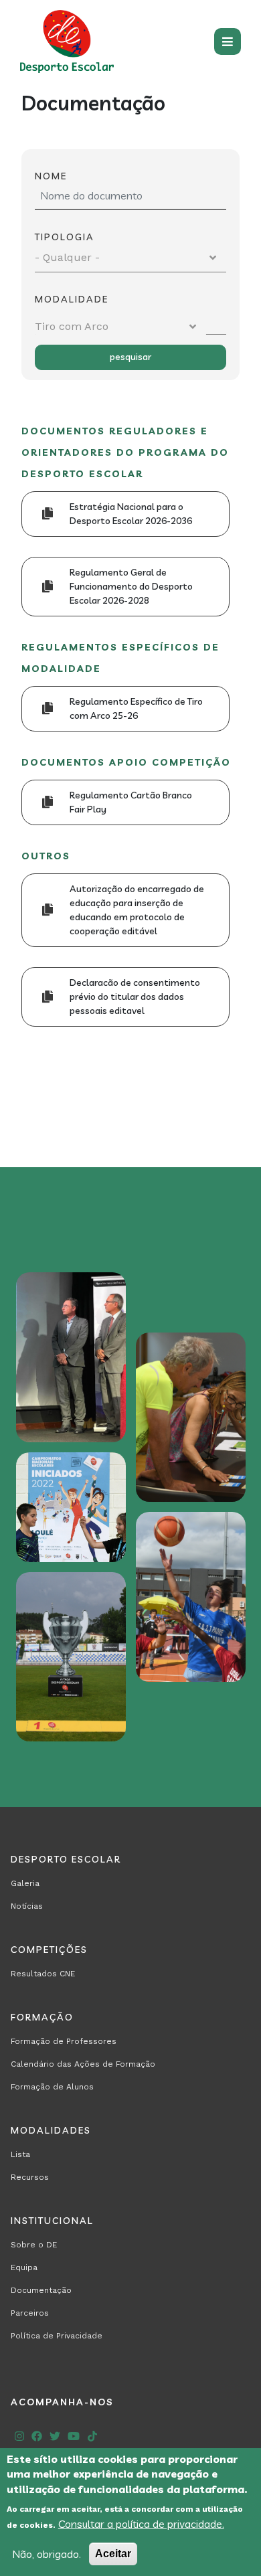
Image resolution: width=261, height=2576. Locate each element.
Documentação (41, 2290)
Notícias (27, 1906)
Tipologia (65, 237)
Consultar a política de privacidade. (141, 2524)
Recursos (30, 2177)
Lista (20, 2154)
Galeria (25, 1883)
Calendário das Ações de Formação (83, 2064)
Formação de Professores (64, 2041)
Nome (51, 176)
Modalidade (72, 299)
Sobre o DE (34, 2245)
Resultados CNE (43, 1974)
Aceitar (113, 2554)
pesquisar (130, 357)
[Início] (67, 41)
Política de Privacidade (57, 2336)
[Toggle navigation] (228, 41)
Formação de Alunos (52, 2087)
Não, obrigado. (47, 2554)
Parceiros (30, 2313)
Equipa (24, 2267)
